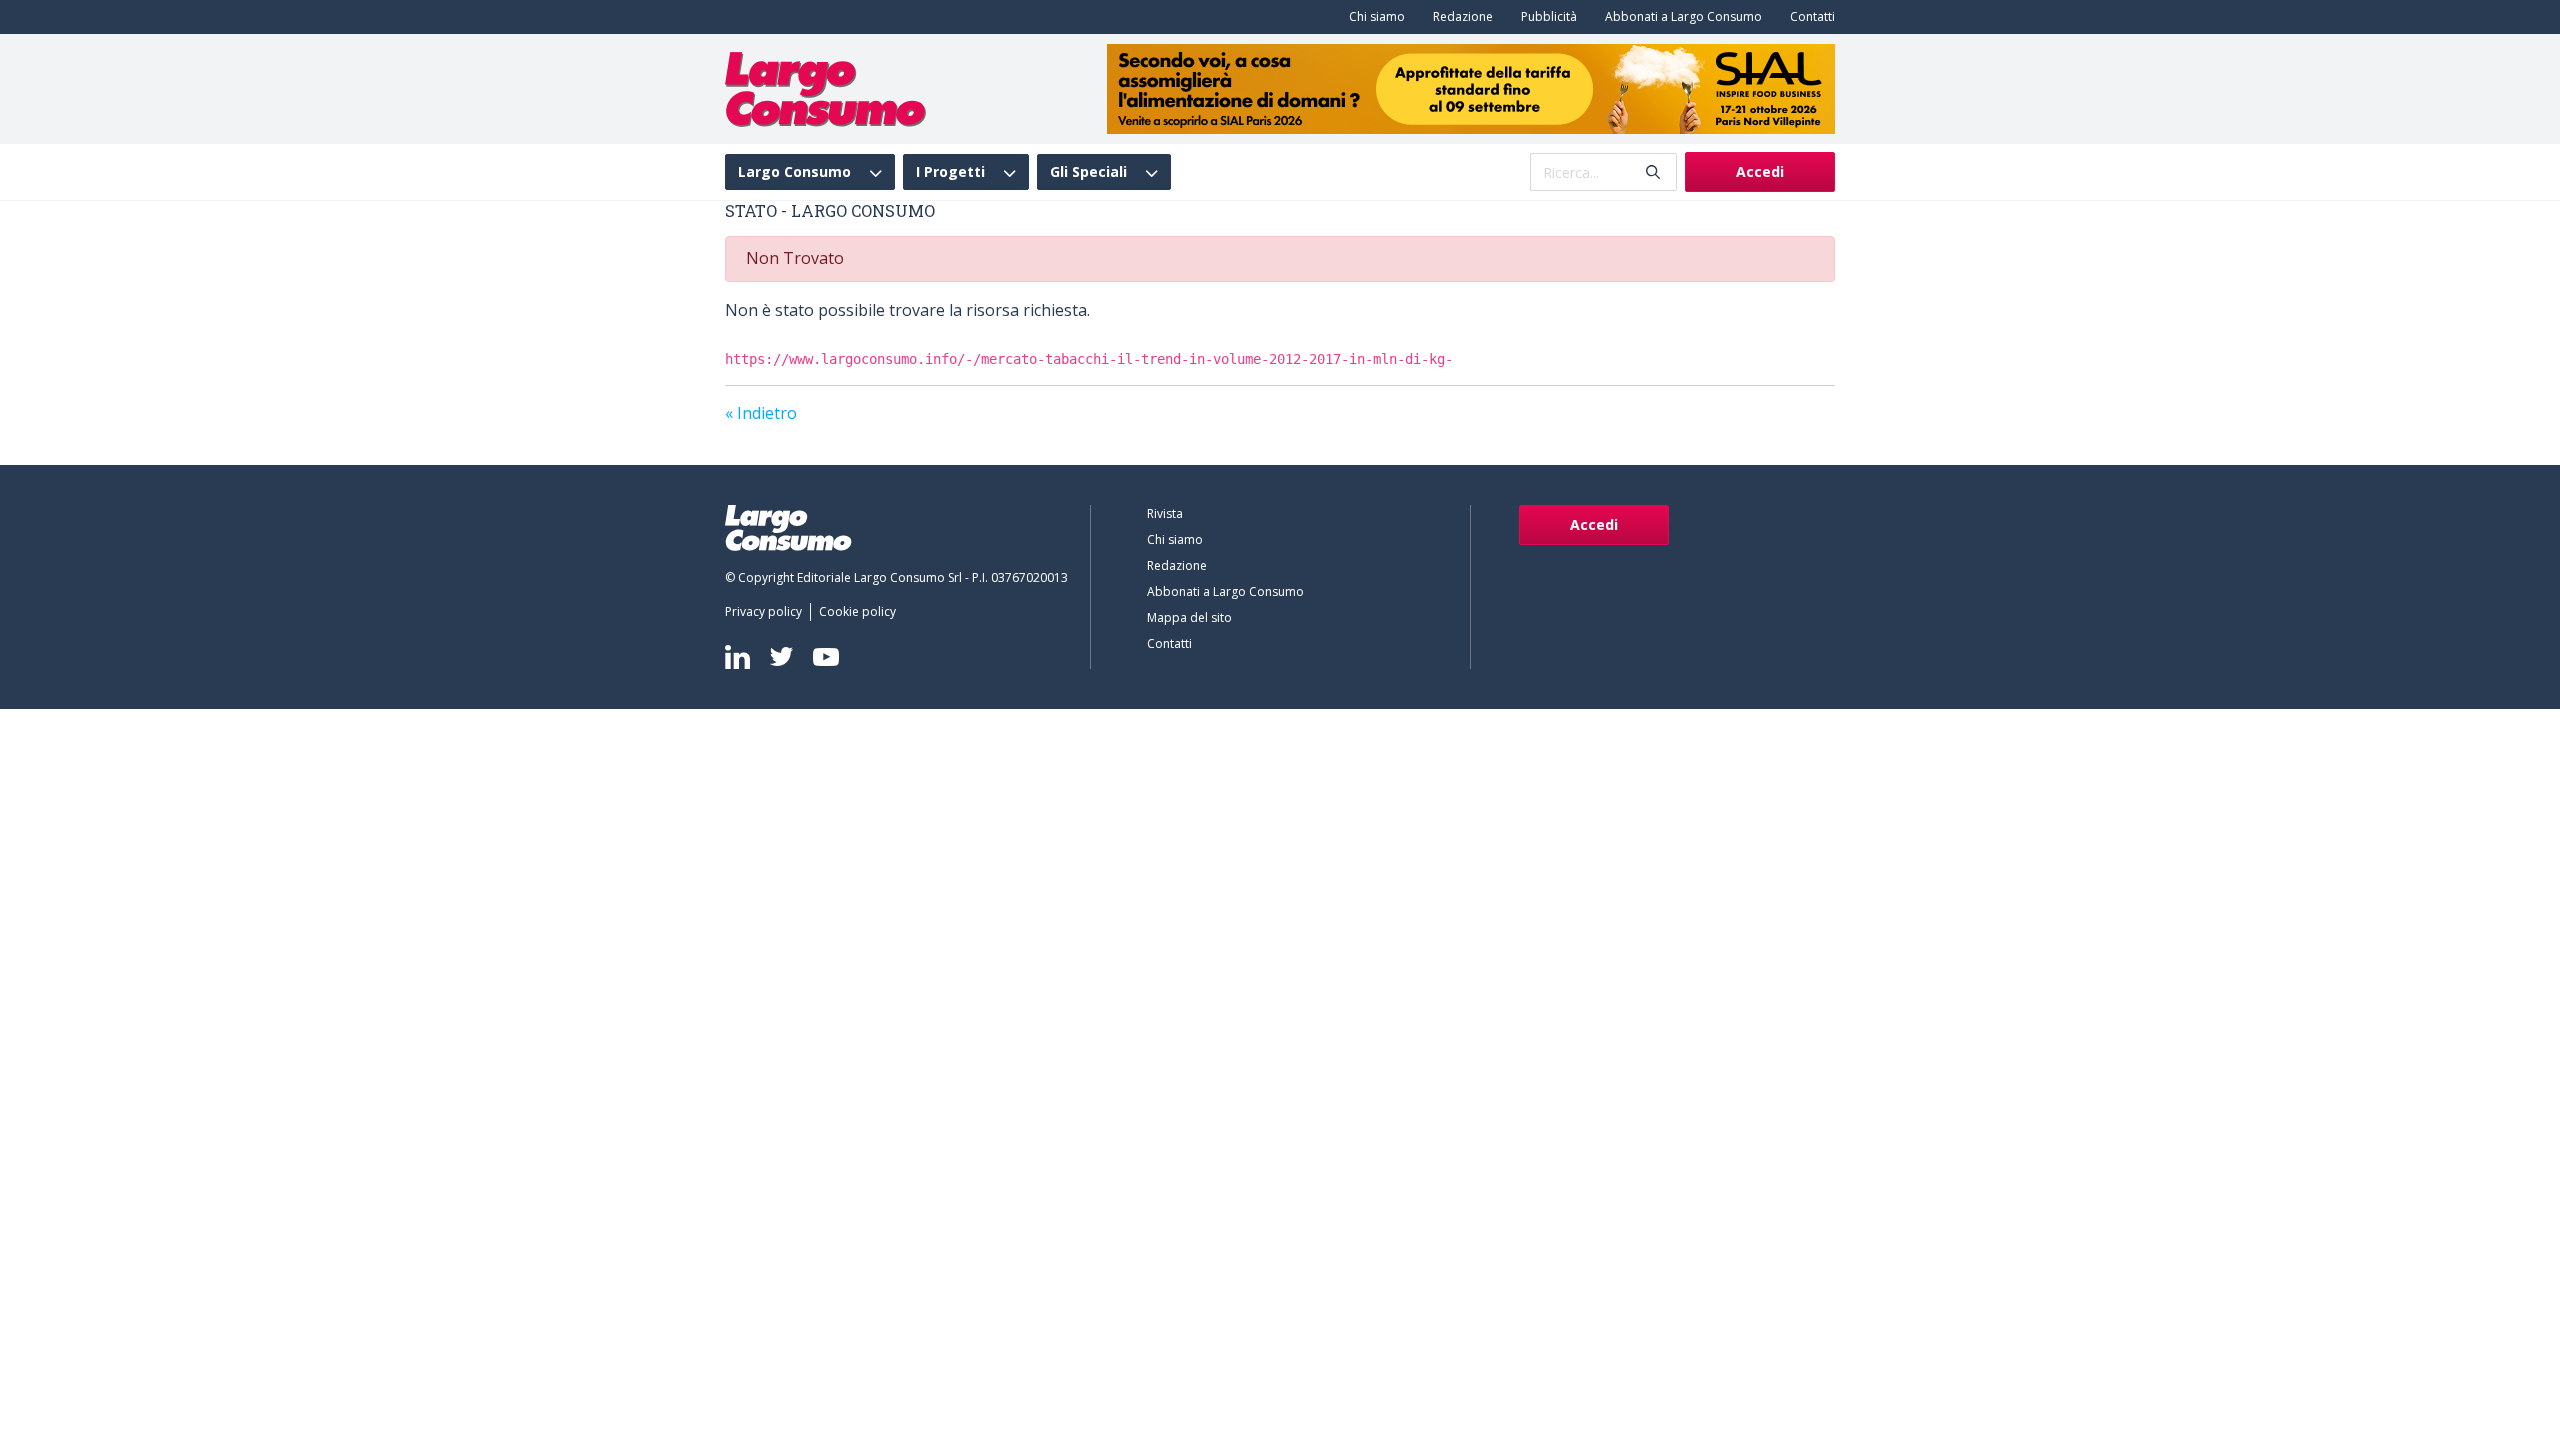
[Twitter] (781, 656)
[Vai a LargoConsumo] (825, 87)
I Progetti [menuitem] (950, 172)
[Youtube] (826, 656)
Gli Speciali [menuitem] (1088, 172)
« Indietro (761, 413)
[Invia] (1653, 172)
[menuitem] (1373, 17)
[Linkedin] (737, 657)
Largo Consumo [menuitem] (794, 172)
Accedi (1760, 171)
